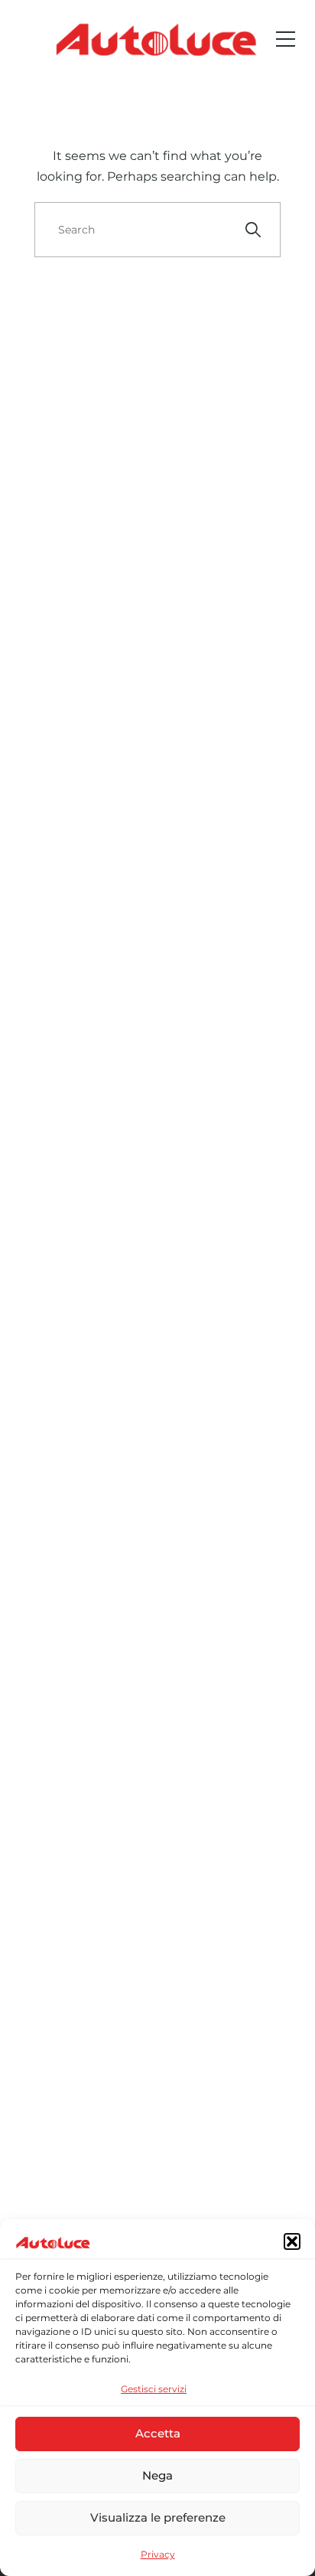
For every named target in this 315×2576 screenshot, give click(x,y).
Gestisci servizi (154, 2389)
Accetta (158, 2433)
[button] (292, 2241)
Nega (157, 2475)
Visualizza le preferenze (158, 2517)
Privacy (158, 2554)
